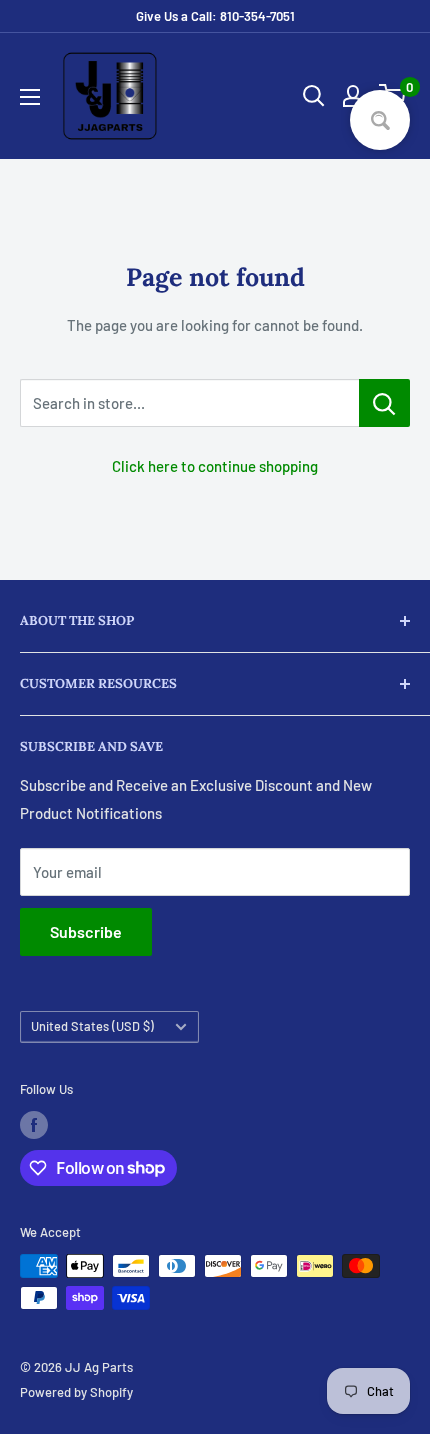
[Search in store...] (384, 403)
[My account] (353, 96)
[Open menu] (30, 97)
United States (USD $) (92, 1026)
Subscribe (86, 931)
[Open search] (314, 96)
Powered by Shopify (76, 1392)
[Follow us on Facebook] (34, 1125)
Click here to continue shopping (215, 466)
